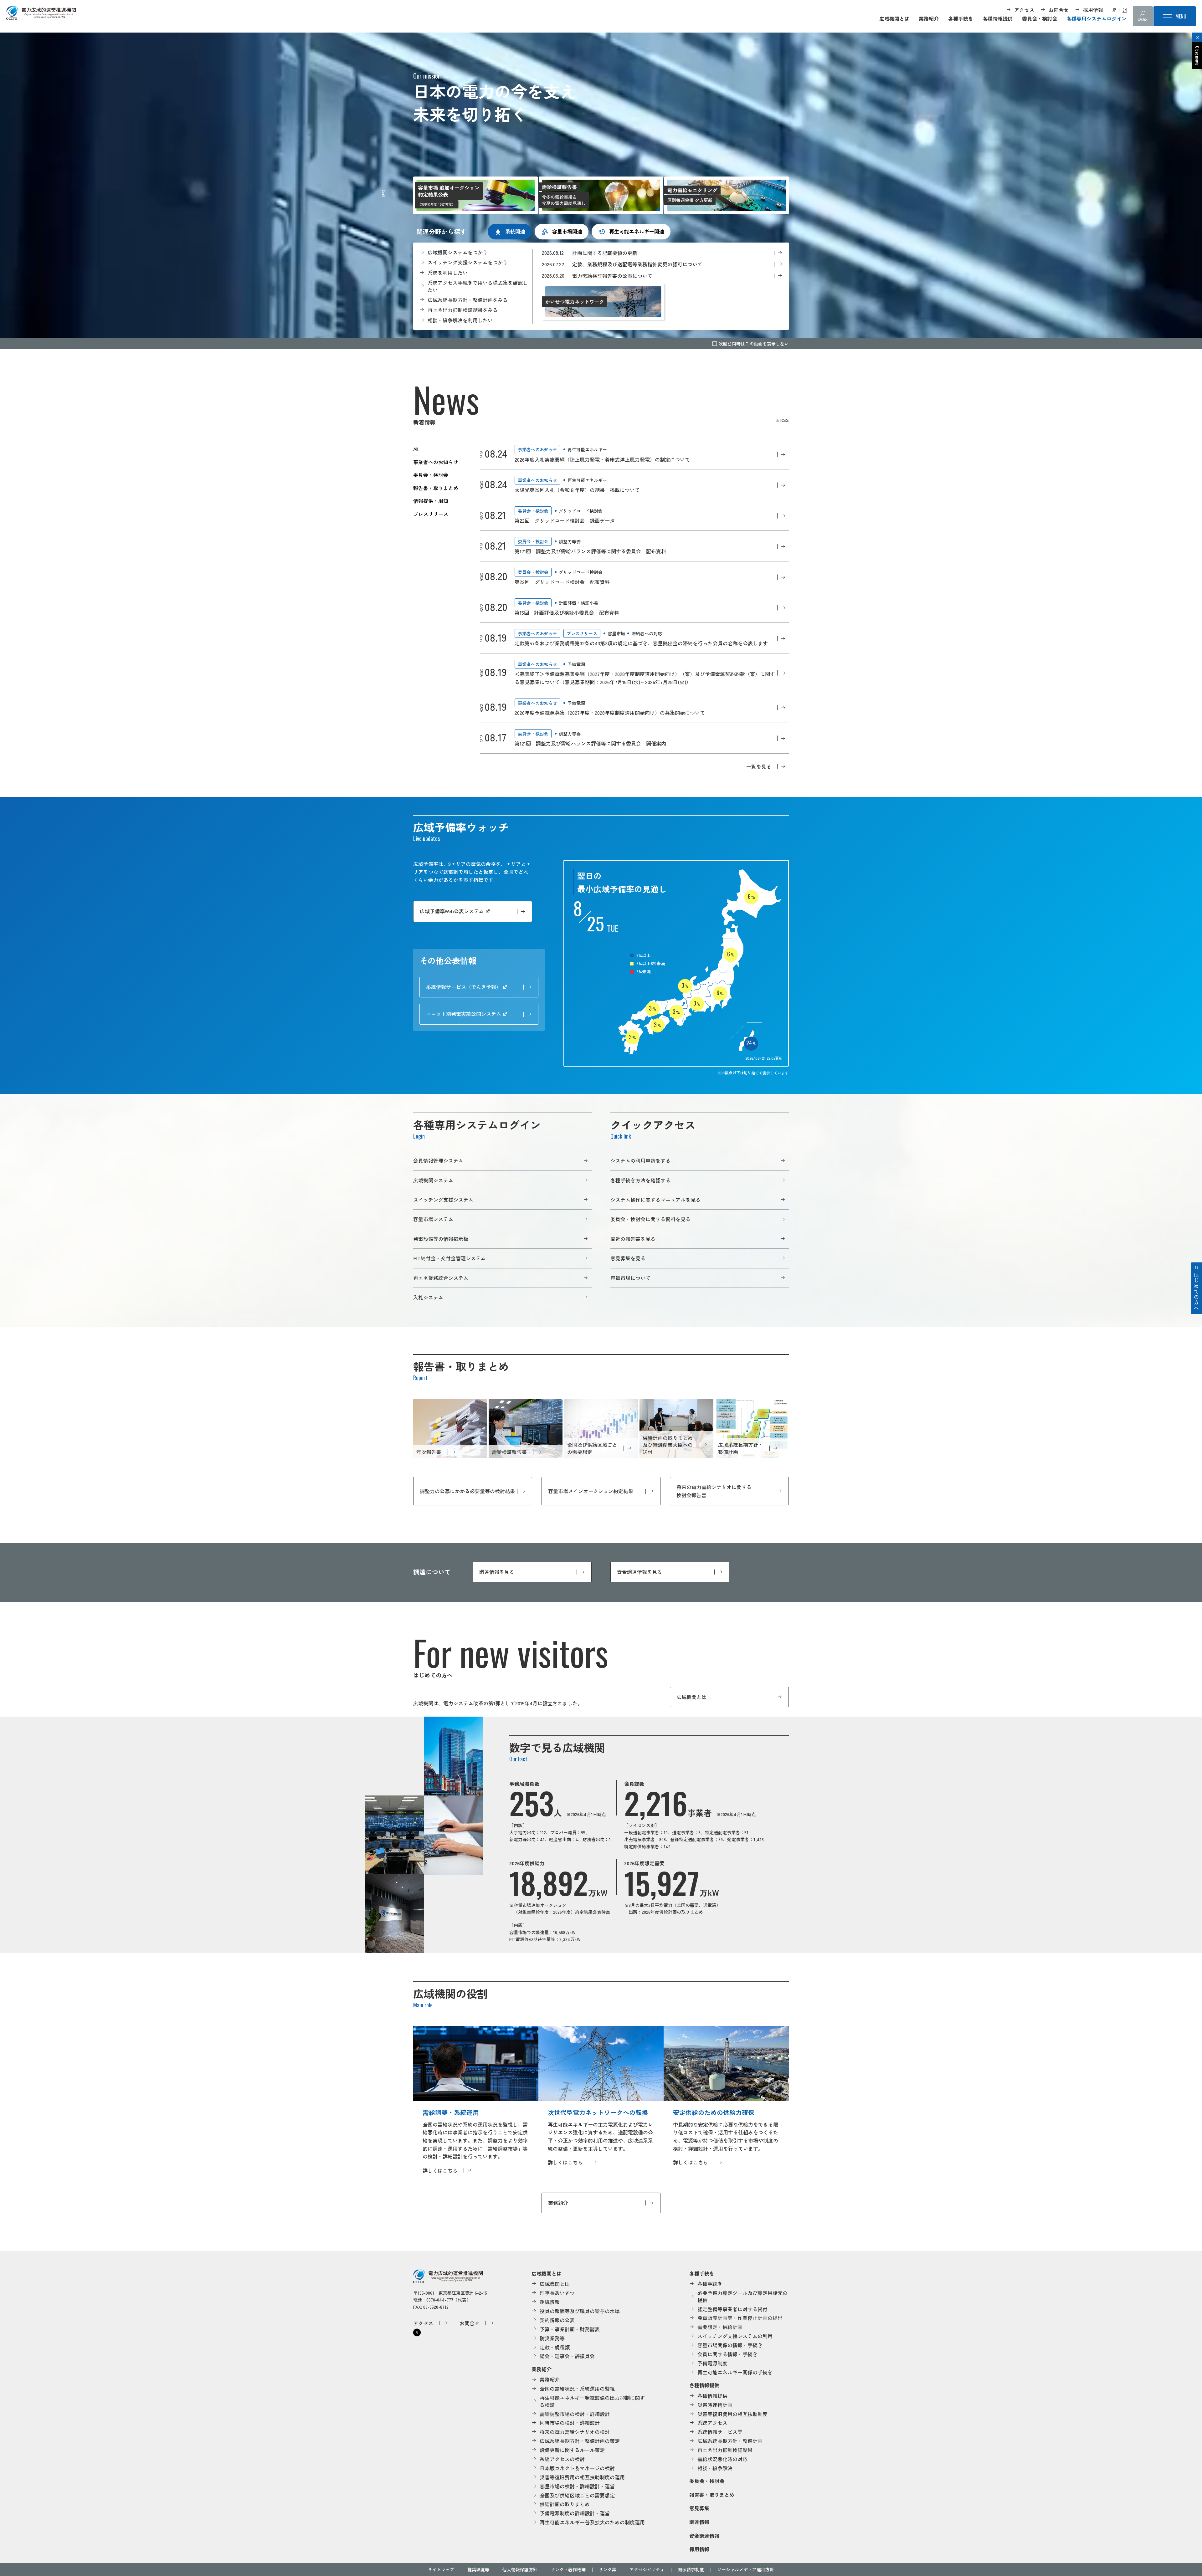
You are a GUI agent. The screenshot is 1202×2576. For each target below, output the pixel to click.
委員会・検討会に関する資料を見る (650, 1219)
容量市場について (630, 1278)
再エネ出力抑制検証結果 (725, 2450)
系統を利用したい (448, 273)
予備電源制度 (712, 2363)
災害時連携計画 (715, 2405)
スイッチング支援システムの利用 (735, 2336)
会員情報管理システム (438, 1160)
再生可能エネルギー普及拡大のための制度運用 (592, 2522)
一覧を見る (759, 766)
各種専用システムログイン (1097, 18)
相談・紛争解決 (715, 2468)
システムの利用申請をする (640, 1160)
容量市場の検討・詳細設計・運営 (577, 2486)
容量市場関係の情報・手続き (730, 2345)
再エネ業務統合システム (441, 1278)
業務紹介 (929, 18)
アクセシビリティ (647, 2569)
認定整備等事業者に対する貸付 (732, 2309)
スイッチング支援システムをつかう (468, 262)
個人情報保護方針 (520, 2569)
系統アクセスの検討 (562, 2459)
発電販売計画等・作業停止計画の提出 (740, 2318)
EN (1125, 10)
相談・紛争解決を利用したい (460, 320)
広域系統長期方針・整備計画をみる (468, 300)
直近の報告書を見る (633, 1239)
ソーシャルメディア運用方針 (746, 2569)
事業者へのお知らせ (436, 462)
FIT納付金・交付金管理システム (449, 1258)
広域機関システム (433, 1180)
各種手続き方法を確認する (640, 1180)
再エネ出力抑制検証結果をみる (463, 310)
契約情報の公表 (557, 2320)
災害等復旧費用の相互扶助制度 (732, 2414)
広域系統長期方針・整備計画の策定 (580, 2441)
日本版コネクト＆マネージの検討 (577, 2468)
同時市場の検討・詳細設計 (570, 2423)
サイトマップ (441, 2569)
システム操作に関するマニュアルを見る (655, 1200)
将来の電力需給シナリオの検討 (575, 2432)
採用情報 (1093, 10)
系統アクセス (712, 2423)
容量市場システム (433, 1219)
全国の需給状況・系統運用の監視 (577, 2389)
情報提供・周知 (431, 501)
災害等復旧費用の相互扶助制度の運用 (582, 2477)
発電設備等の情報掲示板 (441, 1239)
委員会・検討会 (1040, 18)
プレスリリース (431, 514)
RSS (785, 420)
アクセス (1024, 10)
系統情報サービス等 (720, 2432)
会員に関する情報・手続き (727, 2354)
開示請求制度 (691, 2569)
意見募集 (699, 2508)
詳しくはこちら (440, 2170)
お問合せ (1059, 10)
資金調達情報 (704, 2536)
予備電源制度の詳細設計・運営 (575, 2513)
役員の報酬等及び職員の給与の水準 (580, 2311)
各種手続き (961, 18)
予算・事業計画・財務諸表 (570, 2329)
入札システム (428, 1297)
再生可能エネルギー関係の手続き (735, 2372)
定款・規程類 (555, 2347)
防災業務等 (552, 2338)
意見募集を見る (628, 1258)
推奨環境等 (478, 2569)
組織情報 (550, 2302)
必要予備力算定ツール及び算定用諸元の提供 (742, 2296)
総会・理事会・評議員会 (567, 2356)
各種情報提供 (998, 18)
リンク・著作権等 (568, 2569)
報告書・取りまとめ (436, 488)
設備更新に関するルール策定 (572, 2450)
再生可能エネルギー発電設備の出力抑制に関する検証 (592, 2401)
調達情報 (699, 2522)
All (416, 449)
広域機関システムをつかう (458, 252)
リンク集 (608, 2569)
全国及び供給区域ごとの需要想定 (577, 2495)
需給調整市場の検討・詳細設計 (575, 2414)
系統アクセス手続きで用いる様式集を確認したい (478, 286)
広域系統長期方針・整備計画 (730, 2441)
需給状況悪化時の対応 (722, 2459)
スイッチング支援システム (443, 1200)
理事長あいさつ (557, 2293)
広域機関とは (894, 18)
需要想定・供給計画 (720, 2327)
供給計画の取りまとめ (565, 2504)
